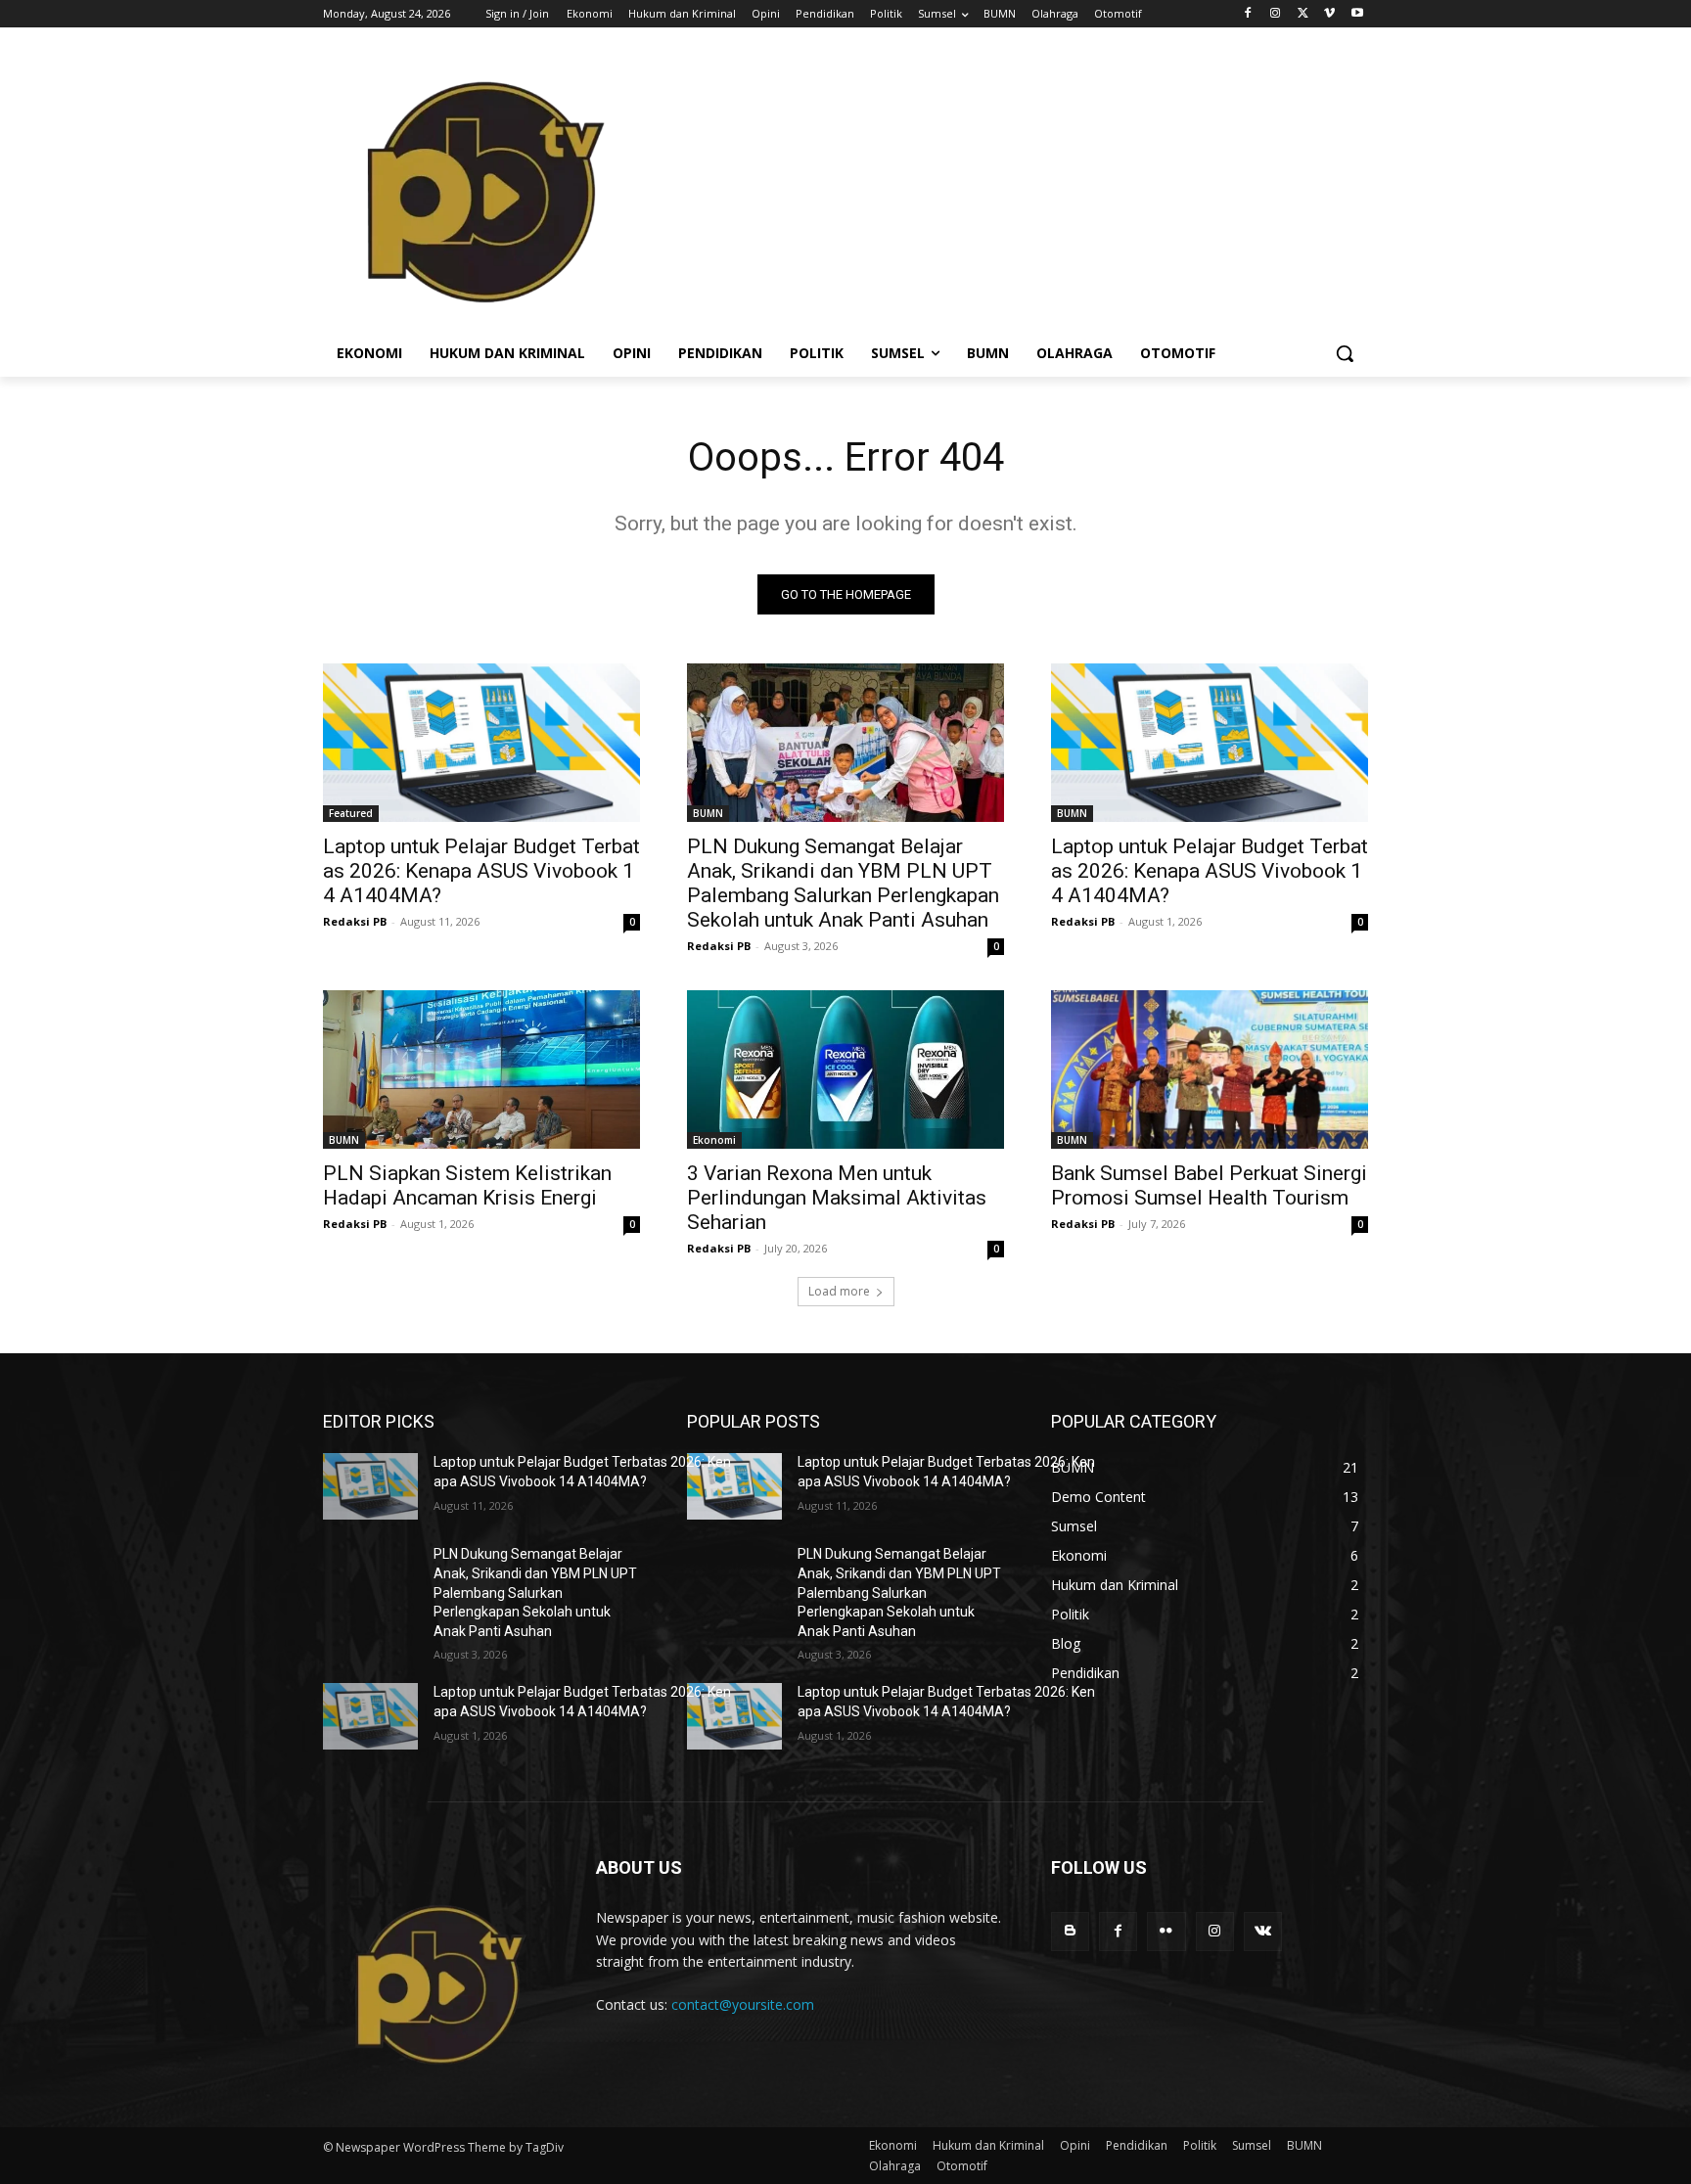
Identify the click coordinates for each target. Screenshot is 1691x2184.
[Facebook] (1248, 14)
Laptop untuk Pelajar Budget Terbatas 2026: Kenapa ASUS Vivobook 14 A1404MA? (481, 871)
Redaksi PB (355, 921)
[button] (1345, 353)
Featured (351, 813)
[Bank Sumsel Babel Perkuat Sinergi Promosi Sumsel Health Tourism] (1210, 1069)
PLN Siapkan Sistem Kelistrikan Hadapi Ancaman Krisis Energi (467, 1185)
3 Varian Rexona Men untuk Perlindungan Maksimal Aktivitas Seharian (837, 1198)
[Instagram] (1276, 14)
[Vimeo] (1329, 14)
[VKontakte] (1263, 1931)
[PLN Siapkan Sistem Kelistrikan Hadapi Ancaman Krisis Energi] (481, 1069)
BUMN (708, 813)
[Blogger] (1070, 1931)
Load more (839, 1291)
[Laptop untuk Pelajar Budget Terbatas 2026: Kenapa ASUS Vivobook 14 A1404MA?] (481, 743)
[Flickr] (1166, 1931)
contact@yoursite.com (743, 2004)
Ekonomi (714, 1140)
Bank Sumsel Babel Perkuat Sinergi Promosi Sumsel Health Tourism (1209, 1185)
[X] (1303, 14)
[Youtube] (1357, 14)
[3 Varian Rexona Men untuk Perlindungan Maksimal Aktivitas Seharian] (845, 1069)
